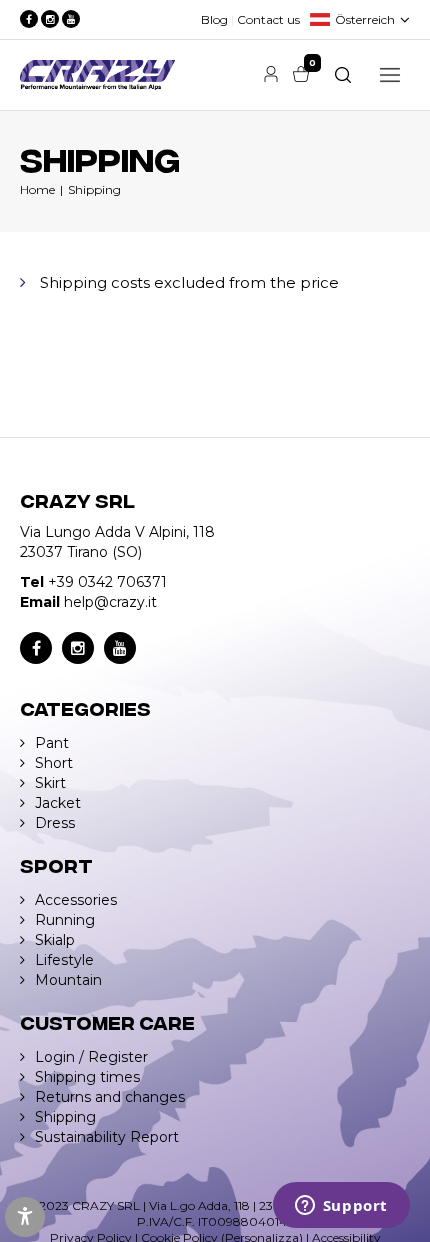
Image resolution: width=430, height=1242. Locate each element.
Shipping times (87, 1077)
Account (271, 74)
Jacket (58, 803)
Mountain (68, 980)
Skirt (50, 783)
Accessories (76, 900)
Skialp (55, 940)
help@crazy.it (110, 602)
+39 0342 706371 (107, 582)
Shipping (94, 189)
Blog (214, 19)
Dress (55, 823)
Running (65, 920)
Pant (52, 743)
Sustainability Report (107, 1137)
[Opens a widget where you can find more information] (341, 1207)
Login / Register (91, 1057)
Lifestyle (64, 960)
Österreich (365, 19)
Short (54, 763)
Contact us (268, 19)
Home (37, 189)
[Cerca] (343, 75)
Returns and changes (110, 1097)
